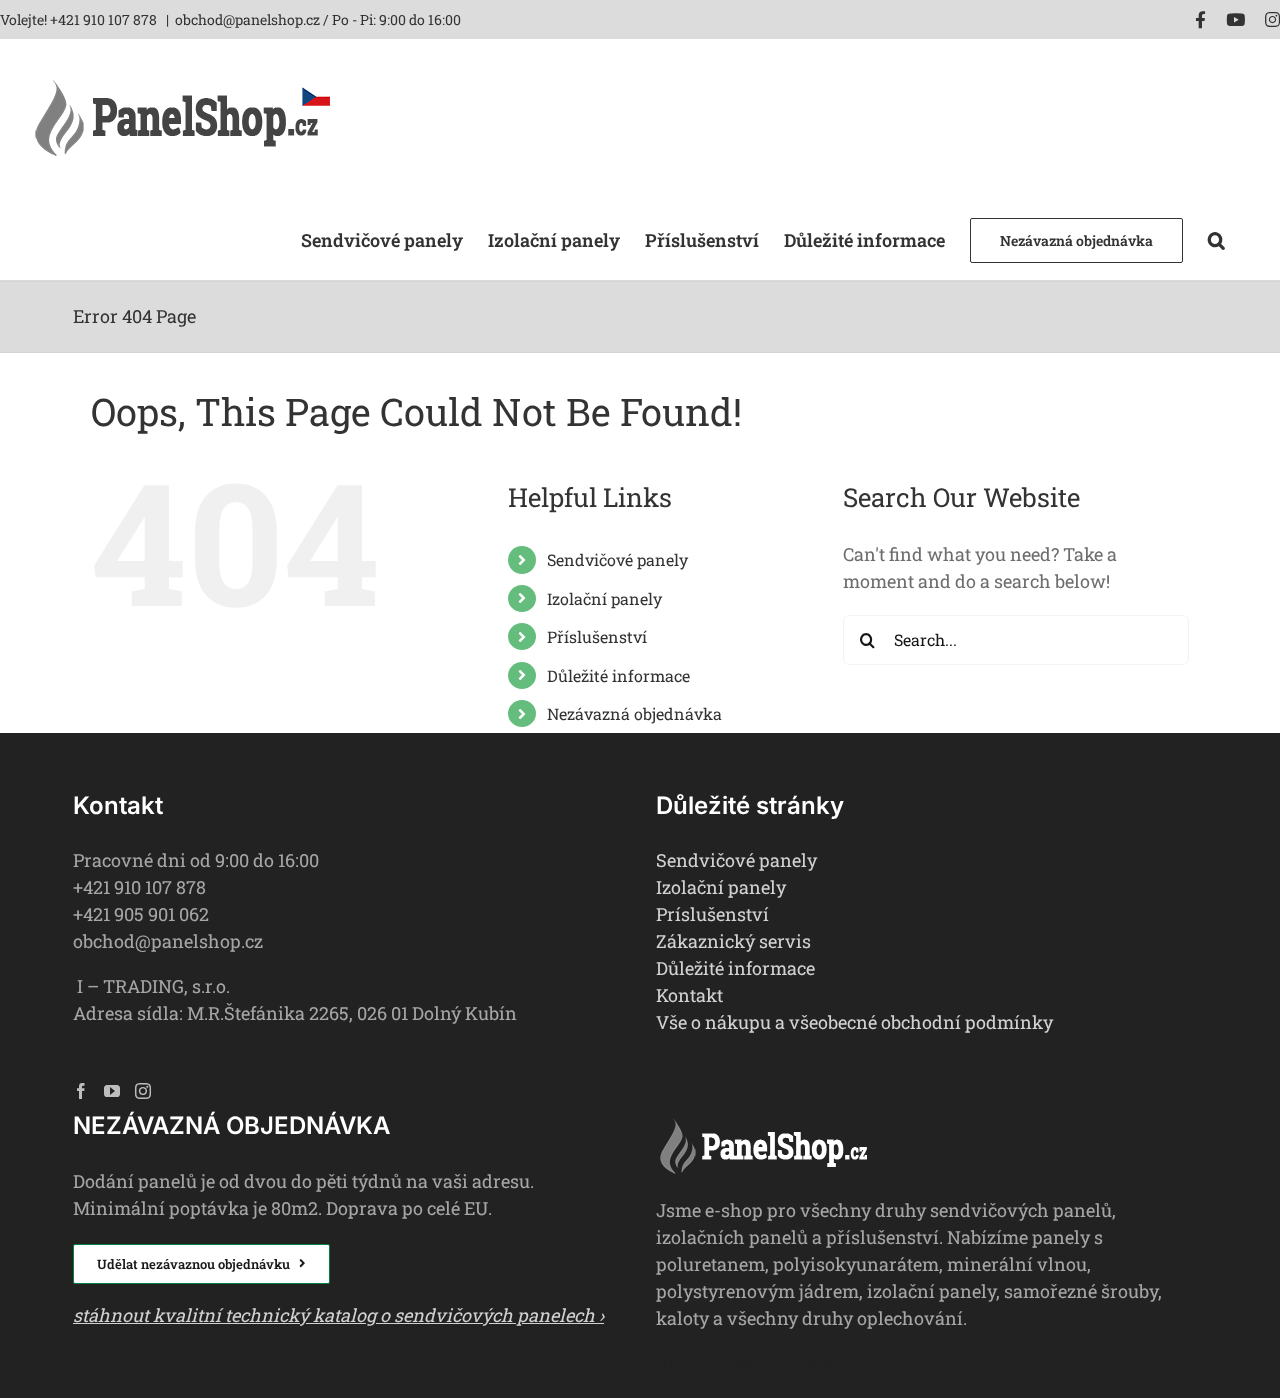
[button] (1216, 238)
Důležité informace (618, 675)
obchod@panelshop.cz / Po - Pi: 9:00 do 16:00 (318, 19)
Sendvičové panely (617, 559)
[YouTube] (112, 1091)
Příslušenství (597, 636)
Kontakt (689, 995)
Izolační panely (604, 598)
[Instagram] (143, 1091)
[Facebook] (81, 1091)
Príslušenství (712, 914)
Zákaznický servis (733, 941)
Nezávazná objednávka (634, 713)
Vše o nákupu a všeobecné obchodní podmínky (854, 1022)
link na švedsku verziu (753, 1363)
